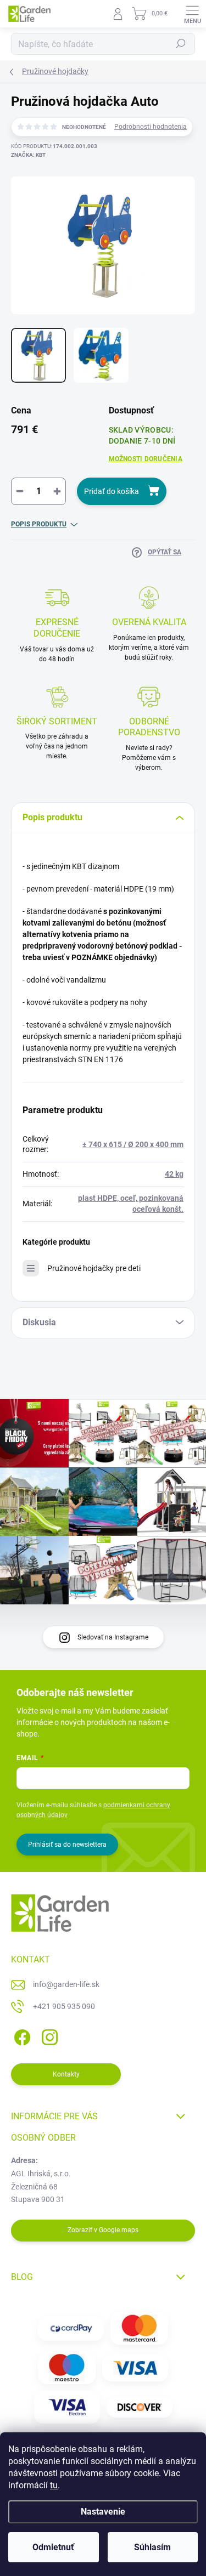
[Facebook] (21, 2035)
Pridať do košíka (112, 491)
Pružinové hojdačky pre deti (94, 1268)
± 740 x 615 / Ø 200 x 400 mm (133, 1144)
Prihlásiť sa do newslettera (67, 1845)
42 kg (174, 1174)
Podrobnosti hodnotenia (151, 127)
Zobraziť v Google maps (103, 2230)
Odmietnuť (53, 2547)
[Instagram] (48, 2035)
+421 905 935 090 (64, 2006)
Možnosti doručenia (146, 459)
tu (54, 2485)
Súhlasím (152, 2547)
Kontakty (66, 2074)
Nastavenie (103, 2512)
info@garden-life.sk (66, 1984)
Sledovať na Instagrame (113, 1637)
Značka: (28, 155)
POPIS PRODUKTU (39, 524)
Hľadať (181, 44)
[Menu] (192, 14)
